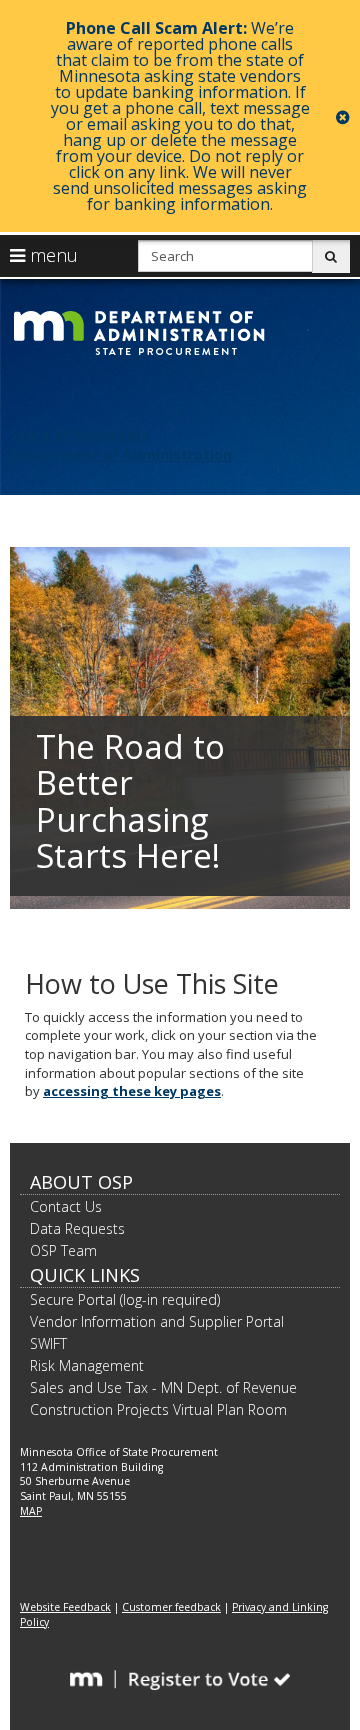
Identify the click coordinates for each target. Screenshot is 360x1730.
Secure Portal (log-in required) (125, 1299)
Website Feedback (65, 1607)
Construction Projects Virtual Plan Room (158, 1409)
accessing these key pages (132, 1091)
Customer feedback (171, 1607)
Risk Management (87, 1365)
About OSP (81, 1182)
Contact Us (66, 1206)
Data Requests (77, 1228)
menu (51, 255)
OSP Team (63, 1250)
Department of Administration (121, 454)
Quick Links (85, 1275)
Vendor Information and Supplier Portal (157, 1321)
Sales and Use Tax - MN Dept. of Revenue (163, 1387)
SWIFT (48, 1343)
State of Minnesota (80, 434)
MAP (31, 1511)
